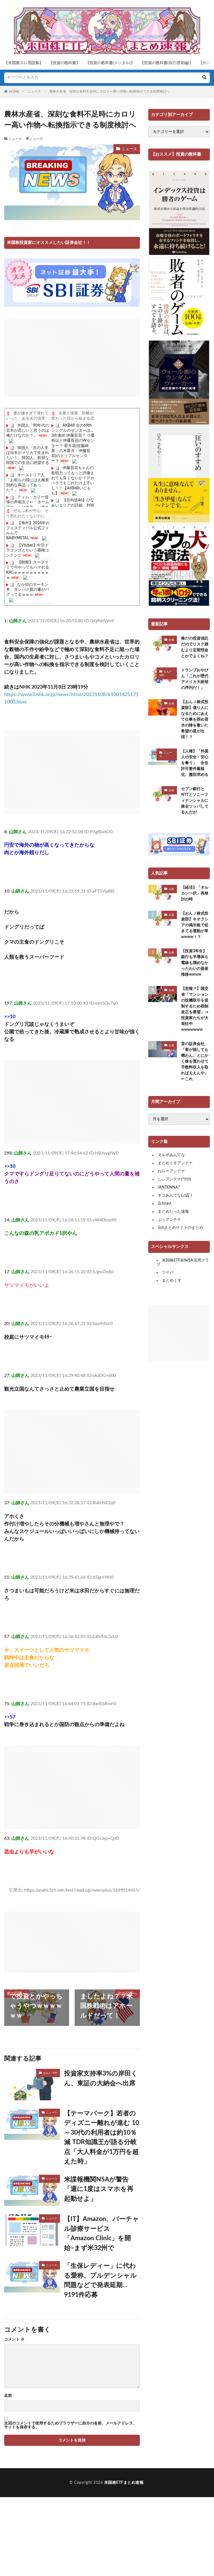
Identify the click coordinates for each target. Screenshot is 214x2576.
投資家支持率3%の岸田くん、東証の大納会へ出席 (101, 2078)
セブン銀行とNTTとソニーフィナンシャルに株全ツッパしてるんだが (195, 801)
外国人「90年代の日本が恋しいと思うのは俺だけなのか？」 (28, 431)
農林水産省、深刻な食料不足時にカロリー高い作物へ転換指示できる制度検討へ (110, 91)
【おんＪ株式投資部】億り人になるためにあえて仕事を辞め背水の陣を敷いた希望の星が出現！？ (195, 720)
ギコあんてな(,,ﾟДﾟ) (175, 1195)
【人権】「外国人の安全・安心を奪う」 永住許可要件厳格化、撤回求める (195, 763)
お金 (171, 640)
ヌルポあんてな (171, 1155)
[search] (204, 78)
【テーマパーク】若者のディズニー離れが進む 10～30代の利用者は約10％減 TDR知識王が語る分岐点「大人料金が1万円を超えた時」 (102, 2137)
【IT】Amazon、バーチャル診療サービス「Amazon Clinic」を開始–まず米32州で (102, 2233)
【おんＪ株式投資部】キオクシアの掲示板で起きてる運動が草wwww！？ (195, 925)
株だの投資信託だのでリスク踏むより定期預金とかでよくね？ (195, 647)
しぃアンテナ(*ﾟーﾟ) (174, 1179)
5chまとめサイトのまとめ (180, 1228)
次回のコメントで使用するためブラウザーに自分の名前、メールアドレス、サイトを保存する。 (70, 2425)
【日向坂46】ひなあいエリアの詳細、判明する (73, 505)
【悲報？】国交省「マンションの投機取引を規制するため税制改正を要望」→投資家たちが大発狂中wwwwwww (195, 1009)
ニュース (34, 91)
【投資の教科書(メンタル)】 (110, 63)
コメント (14, 2339)
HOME (14, 92)
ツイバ (168, 1272)
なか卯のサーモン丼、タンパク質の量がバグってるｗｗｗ (28, 590)
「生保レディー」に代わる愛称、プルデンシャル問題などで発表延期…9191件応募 (100, 2280)
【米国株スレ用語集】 (24, 63)
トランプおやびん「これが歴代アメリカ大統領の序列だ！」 (195, 679)
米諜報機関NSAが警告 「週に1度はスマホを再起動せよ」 (100, 2189)
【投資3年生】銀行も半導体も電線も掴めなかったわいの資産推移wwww (195, 963)
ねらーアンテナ (171, 1171)
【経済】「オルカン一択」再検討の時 (195, 893)
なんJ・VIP (50, 2073)
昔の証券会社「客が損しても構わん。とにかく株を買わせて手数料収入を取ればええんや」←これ (195, 1061)
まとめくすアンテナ (175, 1163)
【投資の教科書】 (64, 63)
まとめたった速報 (173, 1212)
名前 (8, 2396)
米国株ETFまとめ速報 (124, 2483)
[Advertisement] (72, 358)
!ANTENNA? (169, 1187)
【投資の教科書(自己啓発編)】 (167, 63)
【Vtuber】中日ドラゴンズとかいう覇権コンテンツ (28, 550)
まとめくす (172, 1280)
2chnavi (164, 1204)
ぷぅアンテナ (169, 1220)
